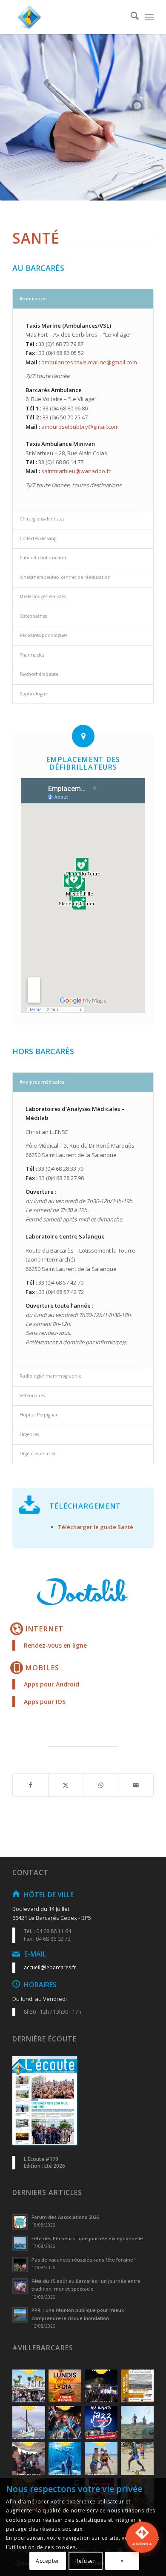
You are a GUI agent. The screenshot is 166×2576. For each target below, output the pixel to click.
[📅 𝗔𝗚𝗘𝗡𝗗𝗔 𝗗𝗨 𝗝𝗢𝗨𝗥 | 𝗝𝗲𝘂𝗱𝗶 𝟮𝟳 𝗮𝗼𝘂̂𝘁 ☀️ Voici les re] (101, 2386)
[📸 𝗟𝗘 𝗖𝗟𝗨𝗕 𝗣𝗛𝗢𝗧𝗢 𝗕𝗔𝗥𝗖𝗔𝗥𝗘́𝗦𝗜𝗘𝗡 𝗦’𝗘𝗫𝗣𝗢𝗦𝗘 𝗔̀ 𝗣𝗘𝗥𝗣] (137, 2386)
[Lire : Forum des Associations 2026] (20, 2222)
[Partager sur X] (66, 1785)
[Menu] (149, 17)
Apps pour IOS (45, 1702)
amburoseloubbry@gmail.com (80, 427)
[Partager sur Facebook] (30, 1785)
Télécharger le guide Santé (96, 1527)
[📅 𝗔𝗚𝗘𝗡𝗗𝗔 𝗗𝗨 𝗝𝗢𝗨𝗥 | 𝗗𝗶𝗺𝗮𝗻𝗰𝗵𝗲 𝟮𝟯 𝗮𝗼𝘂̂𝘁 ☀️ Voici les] (65, 2458)
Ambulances (34, 299)
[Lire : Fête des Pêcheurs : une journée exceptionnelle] (20, 2243)
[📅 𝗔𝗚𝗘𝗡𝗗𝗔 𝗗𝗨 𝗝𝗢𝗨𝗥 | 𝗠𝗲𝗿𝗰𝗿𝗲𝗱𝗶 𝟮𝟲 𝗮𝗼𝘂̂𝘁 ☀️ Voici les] (29, 2422)
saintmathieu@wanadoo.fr (76, 471)
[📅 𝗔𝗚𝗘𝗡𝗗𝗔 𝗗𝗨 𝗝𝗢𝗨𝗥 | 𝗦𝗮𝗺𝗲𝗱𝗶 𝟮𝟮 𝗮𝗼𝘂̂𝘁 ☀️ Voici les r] (101, 2458)
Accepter (48, 2561)
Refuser (85, 2561)
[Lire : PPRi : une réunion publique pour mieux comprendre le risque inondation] (20, 2315)
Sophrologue (34, 694)
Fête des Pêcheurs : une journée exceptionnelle (87, 2238)
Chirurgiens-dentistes (42, 519)
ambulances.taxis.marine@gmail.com (89, 362)
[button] (142, 2548)
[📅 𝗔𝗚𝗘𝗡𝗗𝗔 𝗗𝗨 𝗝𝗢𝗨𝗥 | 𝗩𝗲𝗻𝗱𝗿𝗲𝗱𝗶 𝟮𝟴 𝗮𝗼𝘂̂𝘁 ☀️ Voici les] (29, 2386)
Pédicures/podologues (43, 635)
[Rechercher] (130, 17)
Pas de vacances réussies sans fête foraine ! (84, 2260)
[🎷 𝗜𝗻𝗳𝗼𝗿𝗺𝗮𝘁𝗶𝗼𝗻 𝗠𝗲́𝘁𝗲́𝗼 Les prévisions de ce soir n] (101, 2422)
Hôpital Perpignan (39, 1415)
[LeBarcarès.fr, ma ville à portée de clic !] (69, 17)
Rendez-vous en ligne (55, 1645)
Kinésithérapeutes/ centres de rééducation (65, 577)
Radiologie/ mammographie (50, 1376)
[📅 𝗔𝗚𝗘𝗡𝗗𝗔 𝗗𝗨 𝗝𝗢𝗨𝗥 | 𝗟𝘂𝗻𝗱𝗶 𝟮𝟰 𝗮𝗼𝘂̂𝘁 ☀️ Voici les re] (29, 2458)
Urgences (29, 1434)
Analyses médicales (42, 1082)
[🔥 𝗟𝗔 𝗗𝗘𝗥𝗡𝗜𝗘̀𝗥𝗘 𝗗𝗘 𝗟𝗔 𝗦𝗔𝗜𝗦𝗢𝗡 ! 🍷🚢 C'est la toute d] (65, 2386)
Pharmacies (32, 655)
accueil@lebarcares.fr (50, 1967)
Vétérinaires (32, 1396)
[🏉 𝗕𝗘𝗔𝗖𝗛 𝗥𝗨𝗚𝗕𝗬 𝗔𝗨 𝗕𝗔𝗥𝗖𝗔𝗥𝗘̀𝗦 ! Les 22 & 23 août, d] (137, 2458)
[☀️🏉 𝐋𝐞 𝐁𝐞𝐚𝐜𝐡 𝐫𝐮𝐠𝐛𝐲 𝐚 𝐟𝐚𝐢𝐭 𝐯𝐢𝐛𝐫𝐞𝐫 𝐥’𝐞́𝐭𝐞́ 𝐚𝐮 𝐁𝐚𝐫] (137, 2422)
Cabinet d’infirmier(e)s (43, 558)
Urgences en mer (38, 1454)
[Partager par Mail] (136, 1785)
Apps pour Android (52, 1684)
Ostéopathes (33, 616)
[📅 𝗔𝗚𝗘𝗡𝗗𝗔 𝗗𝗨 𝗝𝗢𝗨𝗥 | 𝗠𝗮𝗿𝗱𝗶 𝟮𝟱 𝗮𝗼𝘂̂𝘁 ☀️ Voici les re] (65, 2422)
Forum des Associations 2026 (65, 2217)
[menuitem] (130, 17)
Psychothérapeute (39, 674)
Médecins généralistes (43, 596)
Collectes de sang (38, 538)
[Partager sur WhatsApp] (101, 1785)
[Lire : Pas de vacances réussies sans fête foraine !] (20, 2265)
